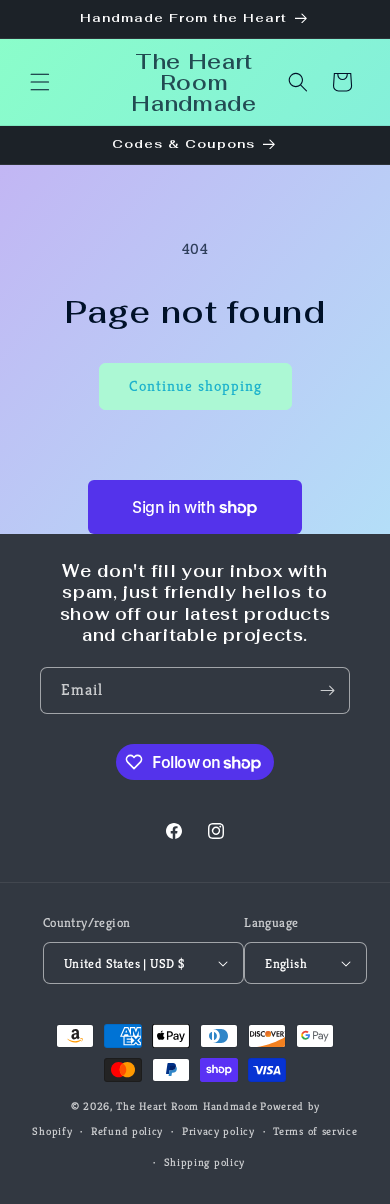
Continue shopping (195, 385)
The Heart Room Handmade (186, 1106)
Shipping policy (205, 1162)
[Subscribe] (327, 690)
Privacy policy (218, 1131)
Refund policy (127, 1131)
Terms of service (315, 1131)
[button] (40, 82)
